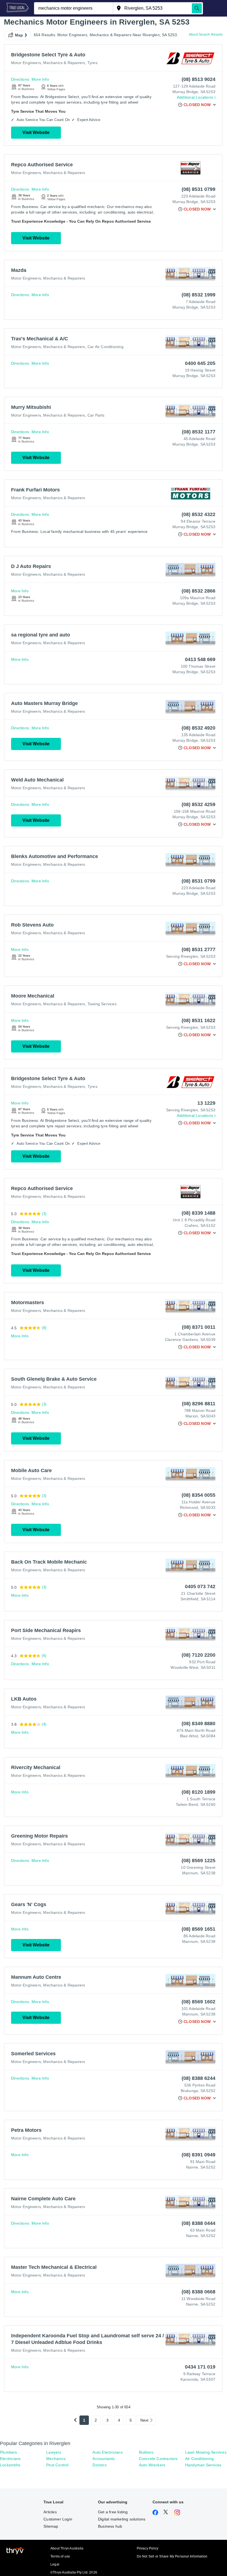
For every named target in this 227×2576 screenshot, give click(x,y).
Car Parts (96, 415)
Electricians (10, 2459)
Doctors (99, 2465)
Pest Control (57, 2465)
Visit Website (36, 132)
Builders (146, 2452)
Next (145, 2420)
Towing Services (102, 1004)
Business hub (110, 2526)
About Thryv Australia (67, 2548)
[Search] (197, 8)
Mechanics (56, 2459)
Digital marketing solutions (122, 2519)
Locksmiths (10, 2465)
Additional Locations (195, 97)
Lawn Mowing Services (206, 2452)
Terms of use (60, 2556)
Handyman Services (203, 2465)
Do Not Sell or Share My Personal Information (172, 2556)
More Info (40, 79)
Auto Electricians (107, 2452)
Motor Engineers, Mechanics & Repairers (48, 63)
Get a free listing (113, 2512)
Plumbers (9, 2452)
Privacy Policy (148, 2548)
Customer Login (58, 2519)
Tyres (92, 63)
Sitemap (51, 2526)
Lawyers (54, 2452)
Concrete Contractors (158, 2459)
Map (19, 35)
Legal (55, 2564)
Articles (50, 2512)
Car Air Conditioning (105, 347)
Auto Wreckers (152, 2465)
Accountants (104, 2459)
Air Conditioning (199, 2459)
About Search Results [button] (206, 35)
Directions (20, 79)
